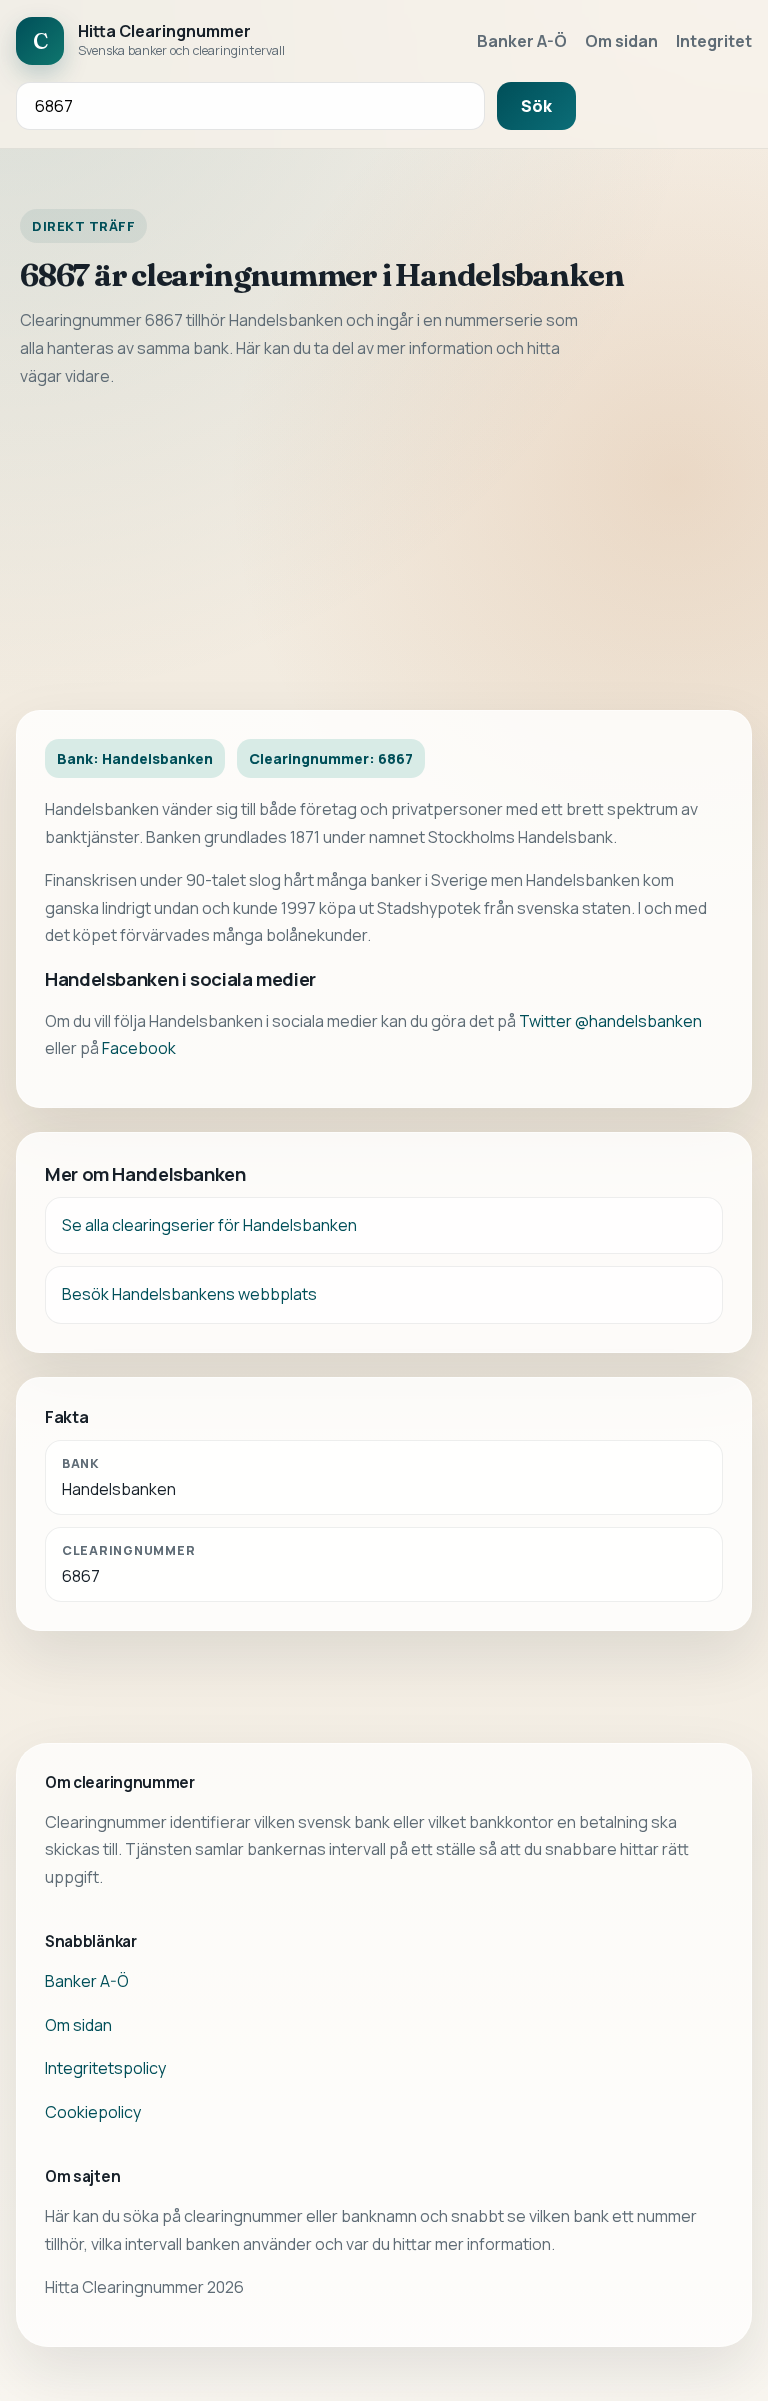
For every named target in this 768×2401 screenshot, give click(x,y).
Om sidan (621, 41)
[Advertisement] (384, 550)
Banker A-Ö (522, 41)
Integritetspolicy (105, 2068)
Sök (536, 106)
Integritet (714, 41)
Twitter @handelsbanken (610, 1021)
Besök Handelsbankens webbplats (189, 1294)
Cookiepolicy (93, 2112)
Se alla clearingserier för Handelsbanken (209, 1225)
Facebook (139, 1048)
